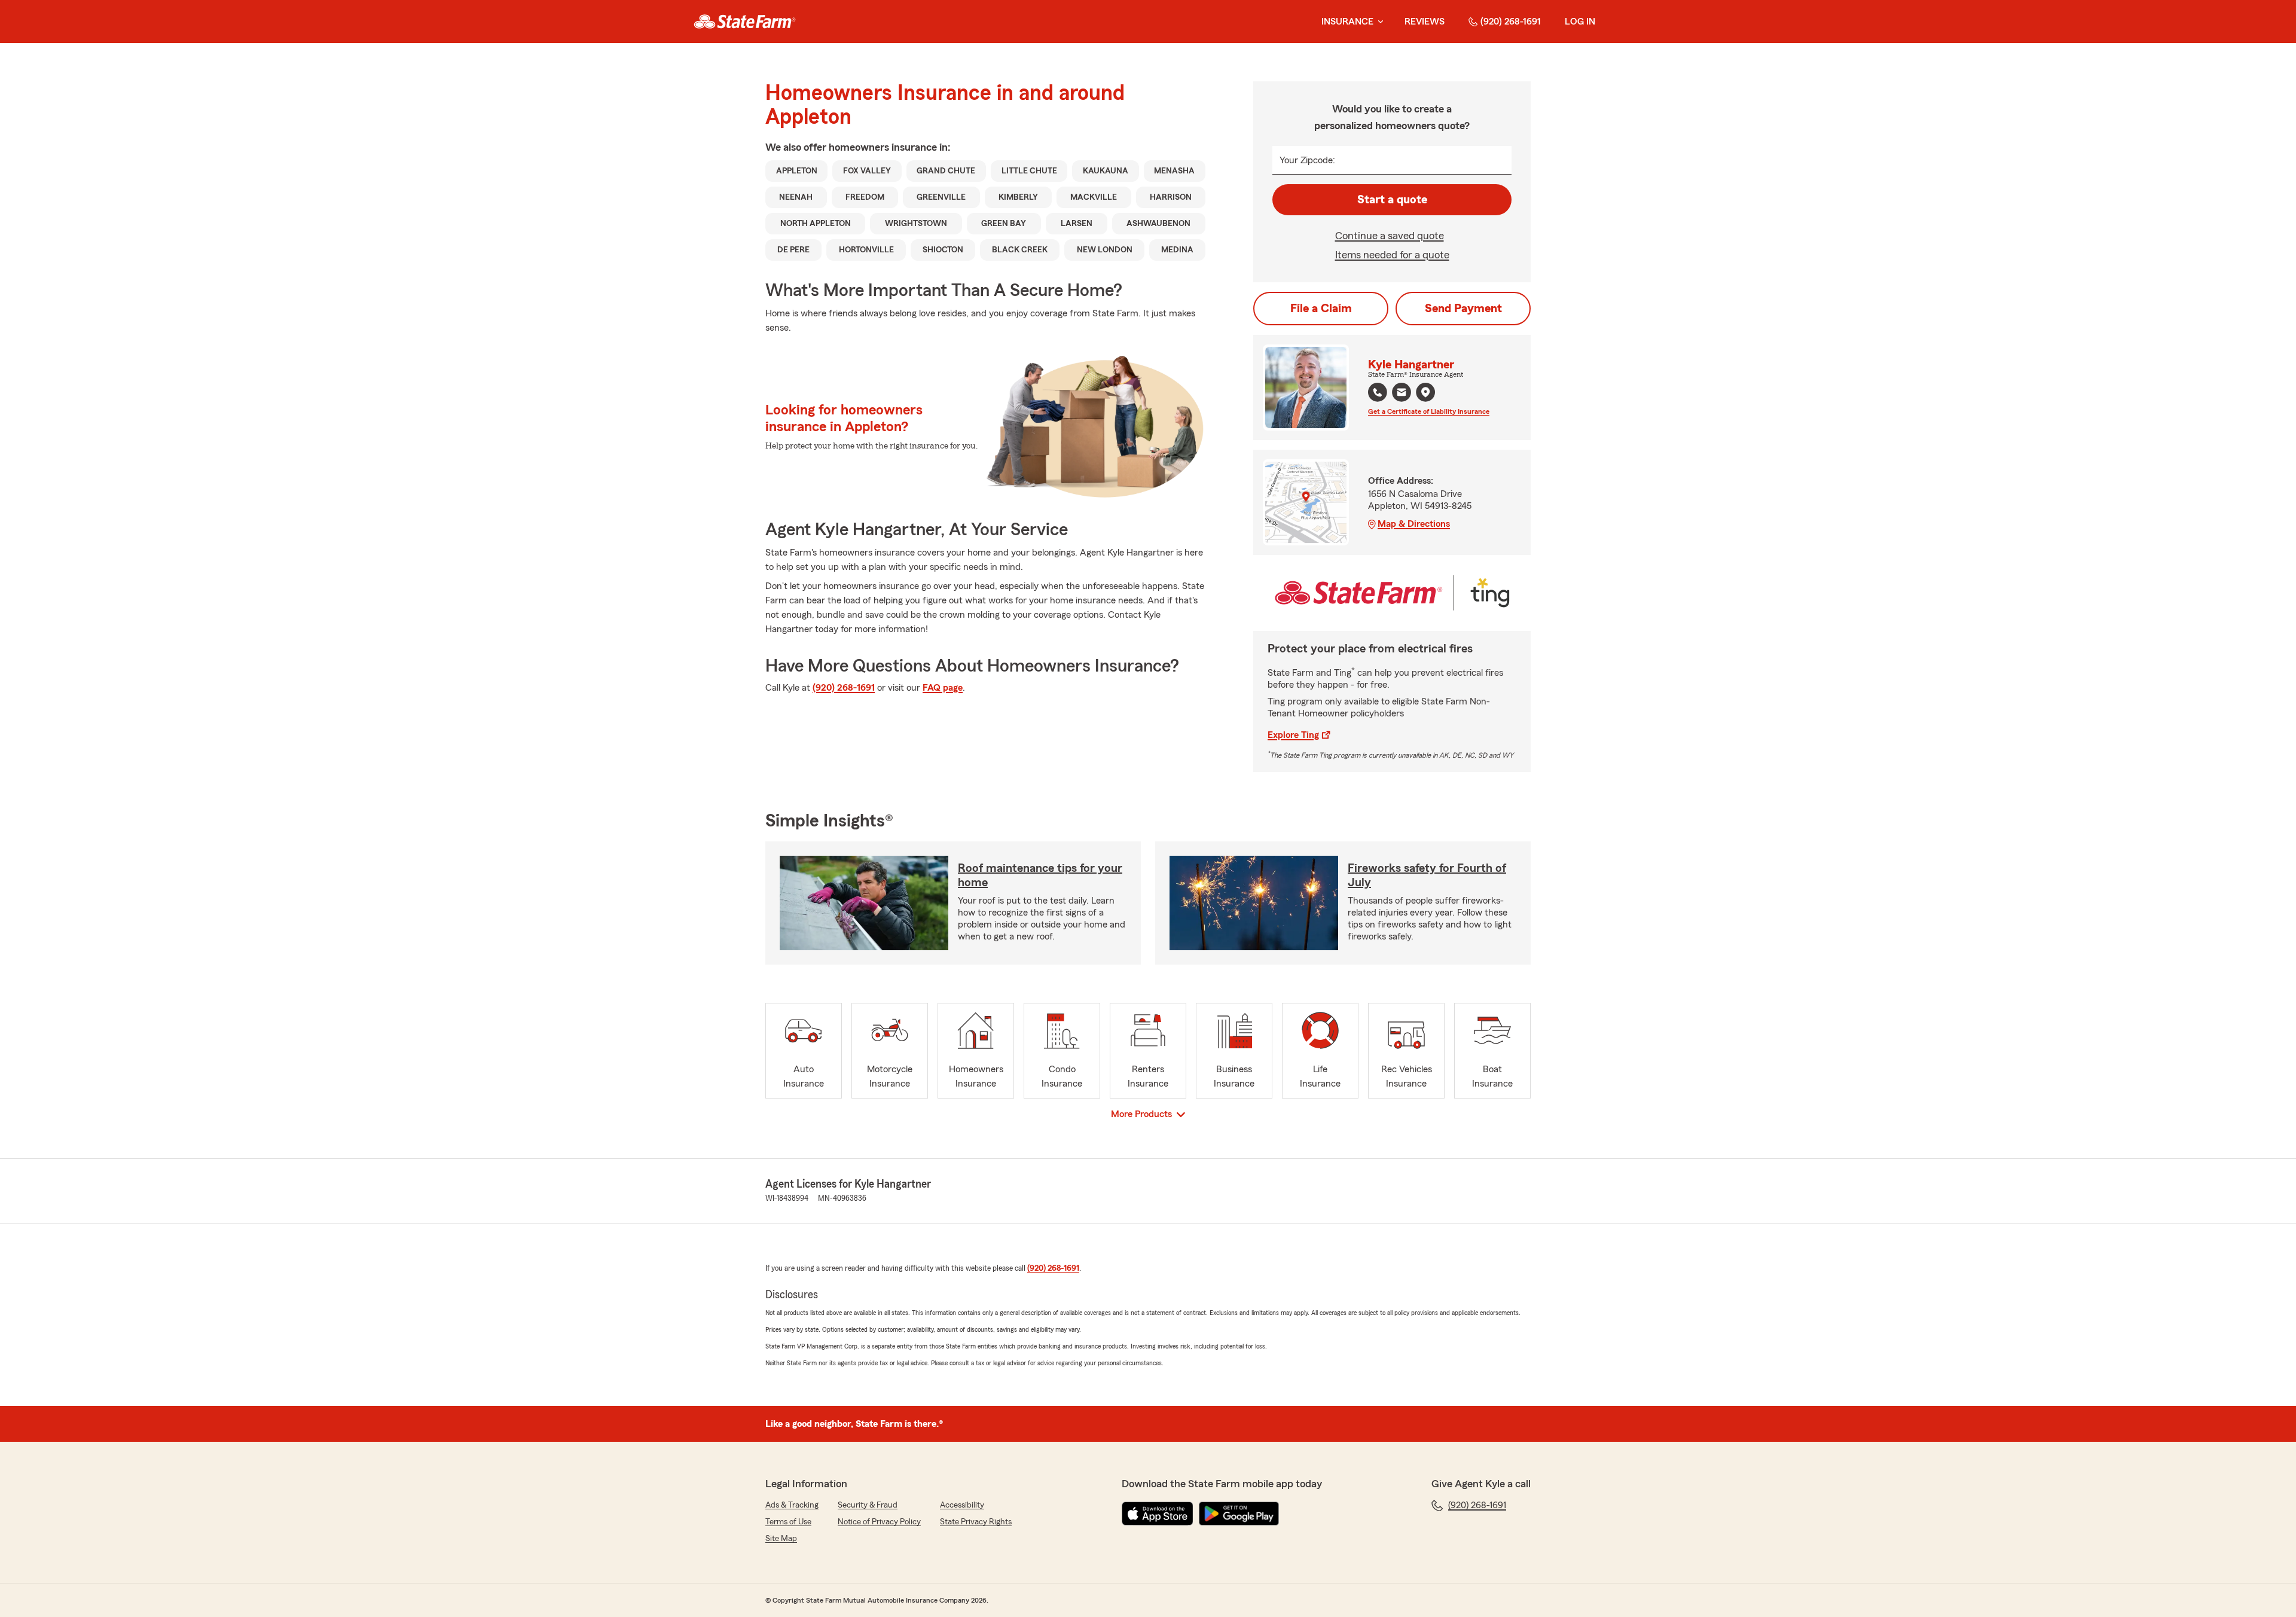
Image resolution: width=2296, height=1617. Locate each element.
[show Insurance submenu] (1378, 22)
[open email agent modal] (1402, 394)
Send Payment (1463, 309)
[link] (745, 22)
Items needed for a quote (1392, 255)
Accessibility (962, 1505)
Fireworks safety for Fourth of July (1427, 875)
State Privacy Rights (976, 1522)
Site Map (781, 1539)
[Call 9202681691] (1378, 392)
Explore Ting (1293, 735)
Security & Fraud (868, 1505)
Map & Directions (1414, 524)
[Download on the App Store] (1158, 1514)
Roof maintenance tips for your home (1040, 875)
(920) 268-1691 (1511, 22)
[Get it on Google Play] (1239, 1514)
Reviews (1425, 22)
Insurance (1347, 22)
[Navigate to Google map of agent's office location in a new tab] (1425, 392)
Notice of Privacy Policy (879, 1522)
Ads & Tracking (792, 1505)
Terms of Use (788, 1522)
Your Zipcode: (1307, 160)
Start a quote (1392, 200)
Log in (1580, 22)
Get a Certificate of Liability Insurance (1429, 411)
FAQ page (943, 688)
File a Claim (1321, 309)
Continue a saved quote (1390, 236)
